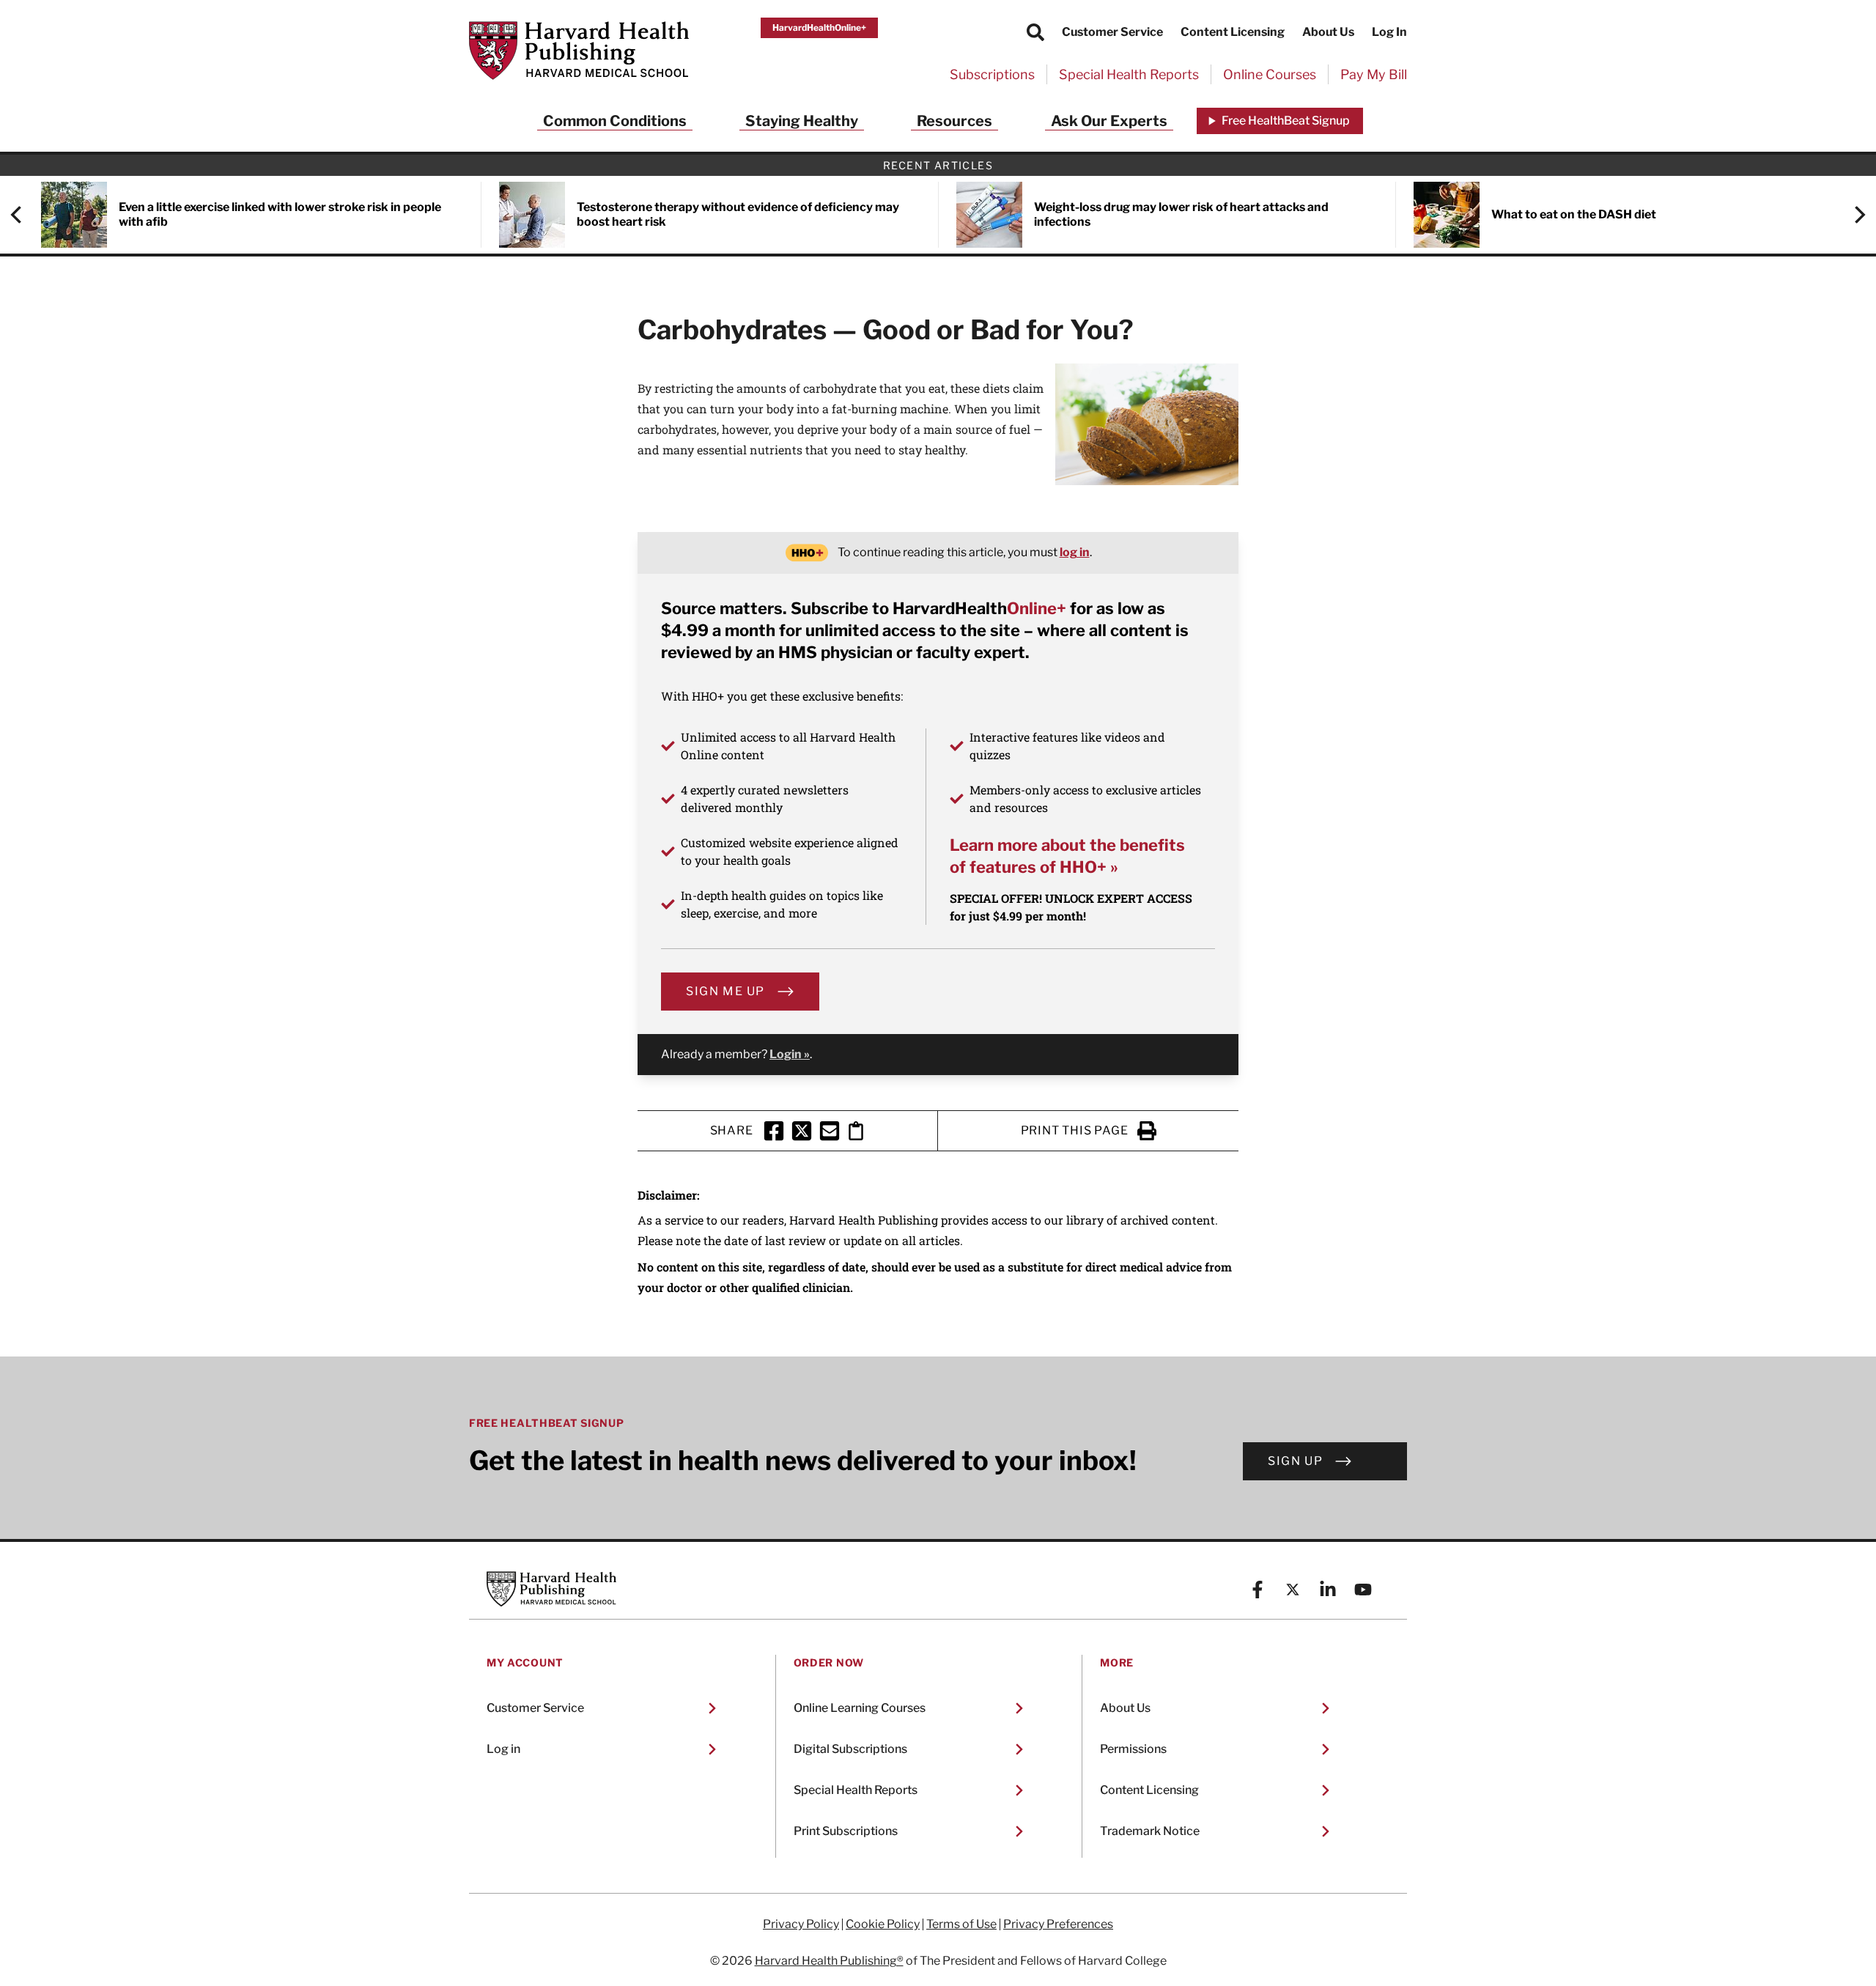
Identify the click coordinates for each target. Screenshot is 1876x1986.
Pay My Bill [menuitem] (1374, 74)
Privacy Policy (801, 1924)
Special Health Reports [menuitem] (1129, 74)
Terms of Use (961, 1924)
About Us (1328, 32)
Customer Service (1112, 32)
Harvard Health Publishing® (829, 1961)
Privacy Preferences (1058, 1924)
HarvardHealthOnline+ (819, 27)
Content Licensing (1233, 32)
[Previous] (23, 215)
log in (1075, 552)
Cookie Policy (883, 1924)
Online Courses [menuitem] (1270, 74)
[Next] (1853, 215)
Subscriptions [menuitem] (992, 74)
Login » (790, 1054)
